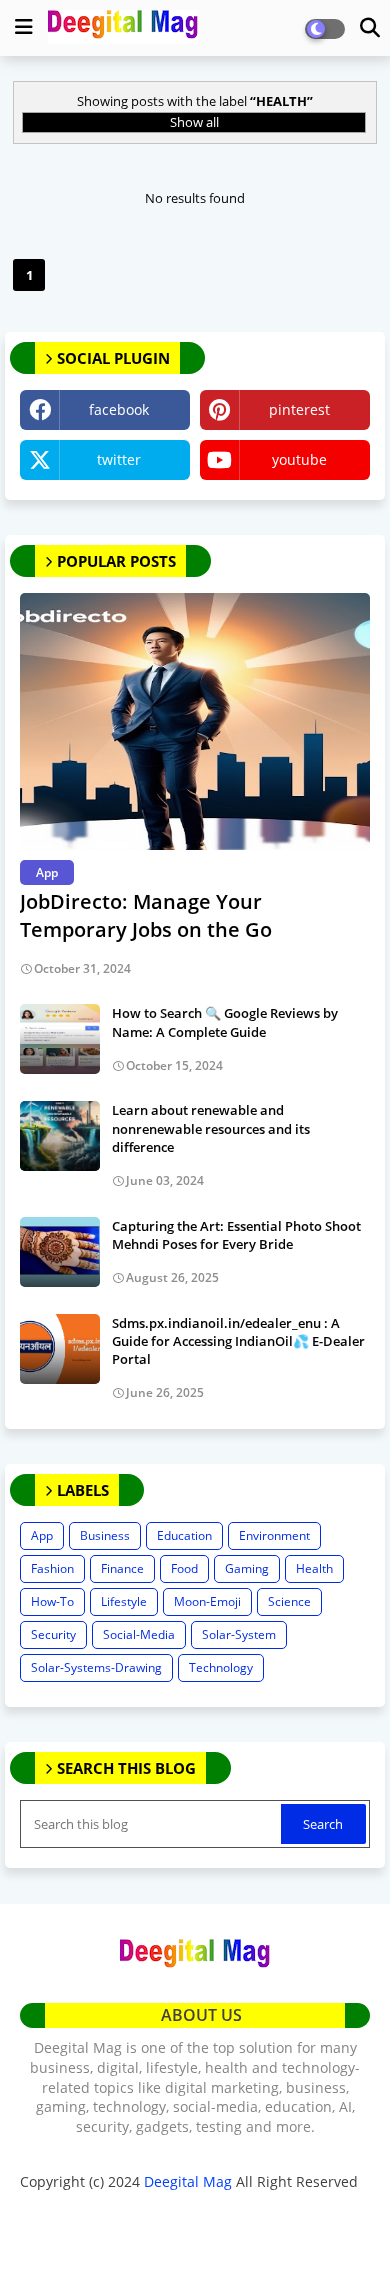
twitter (119, 459)
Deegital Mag (188, 2181)
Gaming (247, 1568)
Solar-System (239, 1634)
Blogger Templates (162, 2208)
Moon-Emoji (207, 1601)
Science (289, 1601)
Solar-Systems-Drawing (96, 1667)
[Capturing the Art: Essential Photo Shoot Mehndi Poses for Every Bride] (60, 1252)
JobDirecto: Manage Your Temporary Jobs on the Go (146, 915)
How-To (52, 1601)
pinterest (299, 409)
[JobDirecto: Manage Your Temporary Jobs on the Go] (195, 721)
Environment (274, 1535)
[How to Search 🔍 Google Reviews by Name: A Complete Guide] (60, 1039)
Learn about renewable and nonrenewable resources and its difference (211, 1128)
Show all (194, 122)
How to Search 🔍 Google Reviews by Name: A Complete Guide (225, 1022)
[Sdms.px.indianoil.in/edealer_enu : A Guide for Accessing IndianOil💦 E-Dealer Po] (60, 1349)
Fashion (52, 1568)
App (42, 1535)
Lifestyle (124, 1601)
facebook (119, 409)
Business (105, 1535)
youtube (299, 459)
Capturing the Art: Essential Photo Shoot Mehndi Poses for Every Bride (236, 1235)
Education (184, 1535)
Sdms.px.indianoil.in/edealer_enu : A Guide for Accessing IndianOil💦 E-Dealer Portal (238, 1341)
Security (53, 1634)
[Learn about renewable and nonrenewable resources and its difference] (60, 1136)
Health (314, 1568)
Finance (122, 1568)
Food (184, 1568)
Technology (221, 1667)
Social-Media (139, 1634)
